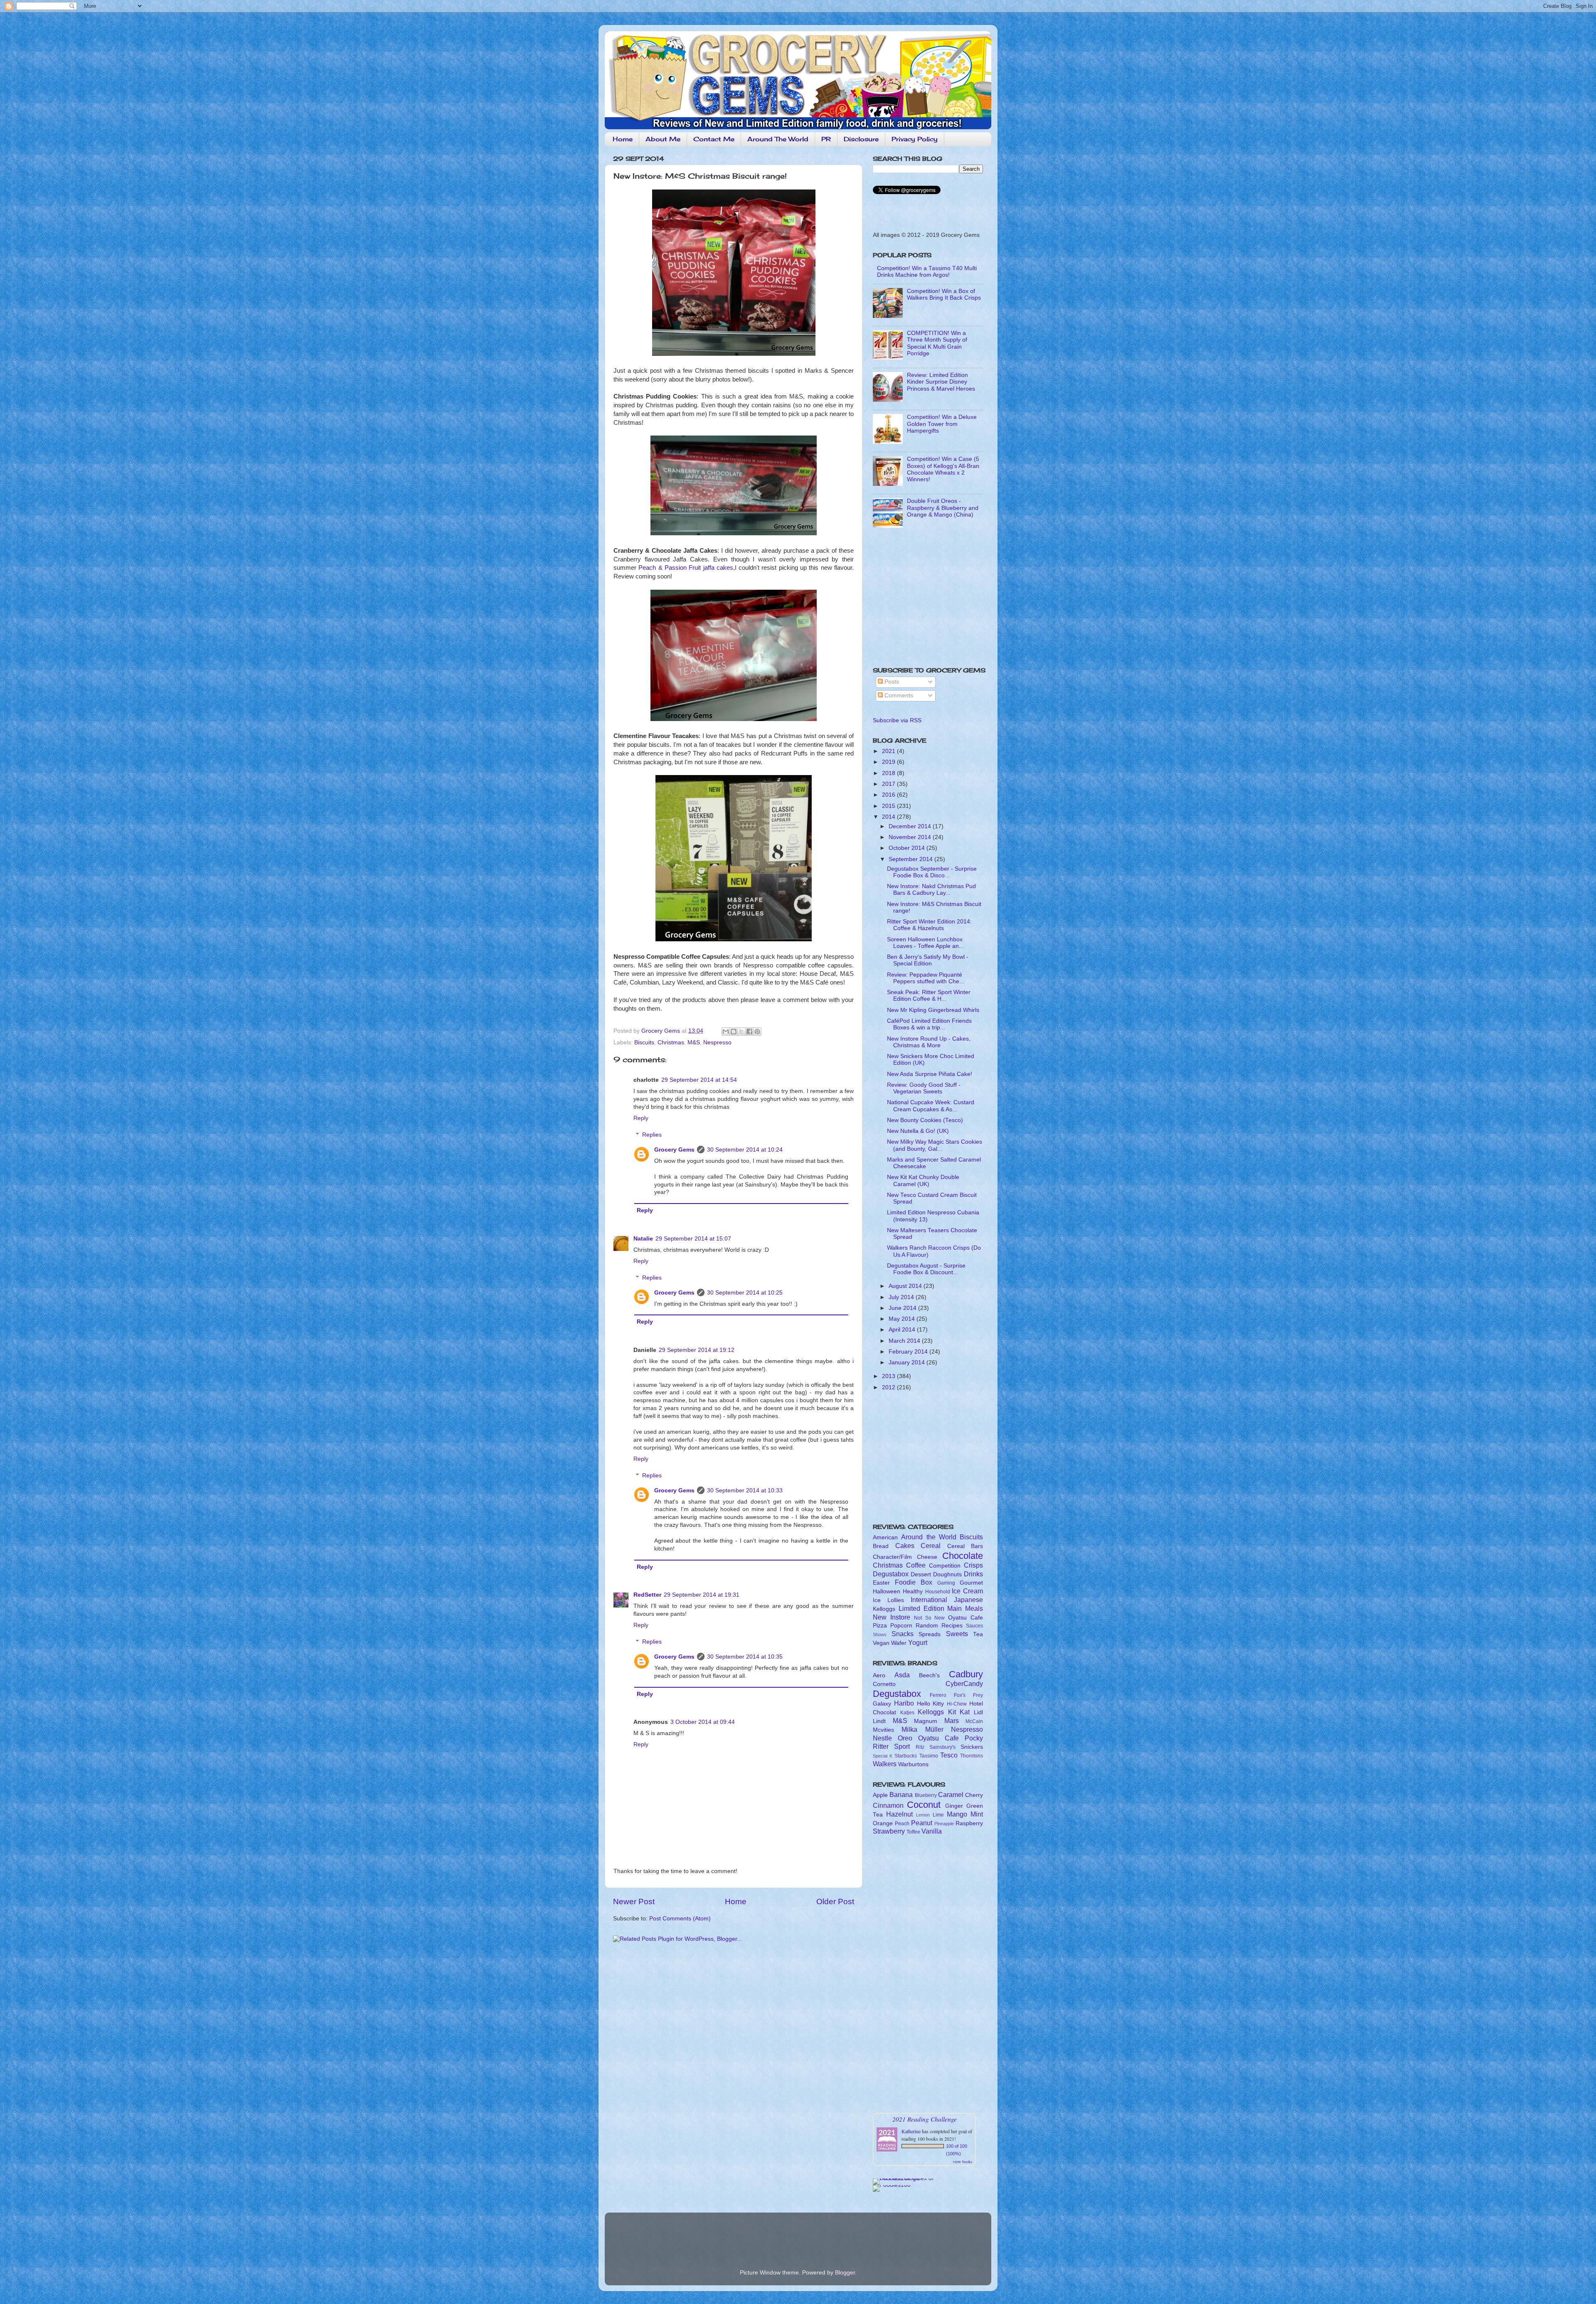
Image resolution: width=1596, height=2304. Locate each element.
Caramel (951, 1794)
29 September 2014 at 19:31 (702, 1595)
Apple (880, 1795)
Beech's (929, 1675)
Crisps (973, 1565)
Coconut (924, 1805)
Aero (879, 1675)
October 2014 (908, 848)
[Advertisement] (925, 600)
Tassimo (929, 1756)
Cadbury (966, 1674)
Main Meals (965, 1608)
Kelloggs (884, 1609)
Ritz (920, 1747)
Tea (978, 1634)
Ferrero (938, 1695)
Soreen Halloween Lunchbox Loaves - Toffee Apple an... (925, 943)
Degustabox (891, 1574)
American (885, 1537)
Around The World (778, 139)
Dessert (921, 1574)
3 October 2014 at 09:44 (703, 1722)
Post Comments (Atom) (680, 1919)
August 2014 (906, 1286)
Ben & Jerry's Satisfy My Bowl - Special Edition (928, 960)
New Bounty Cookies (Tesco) (925, 1120)
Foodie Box (914, 1582)
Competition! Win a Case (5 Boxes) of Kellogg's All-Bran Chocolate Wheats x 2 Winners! (943, 469)
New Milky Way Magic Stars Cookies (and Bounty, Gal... (935, 1145)
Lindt (879, 1721)
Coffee (916, 1565)
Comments (898, 695)
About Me (663, 139)
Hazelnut (899, 1814)
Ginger (954, 1806)
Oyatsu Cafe (965, 1618)
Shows (880, 1634)
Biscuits (644, 1042)
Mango (957, 1814)
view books (963, 2161)
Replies (652, 1135)
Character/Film (892, 1557)
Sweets (957, 1634)
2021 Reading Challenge (925, 2119)
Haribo (904, 1703)
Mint (977, 1814)
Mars (952, 1721)
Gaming (946, 1583)
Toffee (913, 1832)
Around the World (929, 1537)
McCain (974, 1721)
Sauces (974, 1626)
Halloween (887, 1591)
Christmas (671, 1042)
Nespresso (717, 1042)
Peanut (922, 1823)
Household (938, 1592)
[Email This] (726, 1031)
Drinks (973, 1574)
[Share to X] (741, 1031)
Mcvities (883, 1730)
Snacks (903, 1634)
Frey (978, 1695)
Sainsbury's (942, 1747)
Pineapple (944, 1824)
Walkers (885, 1764)
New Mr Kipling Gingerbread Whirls (933, 1010)
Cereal (931, 1546)
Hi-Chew (957, 1704)
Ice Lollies (888, 1600)
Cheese (927, 1557)
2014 (889, 817)
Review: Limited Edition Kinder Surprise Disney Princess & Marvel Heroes (941, 382)
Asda (902, 1675)
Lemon (923, 1815)
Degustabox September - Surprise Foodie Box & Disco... (932, 872)
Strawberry (889, 1831)
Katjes (907, 1713)
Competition (945, 1566)
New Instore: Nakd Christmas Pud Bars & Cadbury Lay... (931, 890)
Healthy (913, 1591)
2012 (889, 1387)
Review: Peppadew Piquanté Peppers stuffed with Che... (926, 978)
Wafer (899, 1643)
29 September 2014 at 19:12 (697, 1350)
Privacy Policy (915, 139)
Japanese (968, 1600)
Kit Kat (959, 1712)
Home (623, 139)
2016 (889, 795)
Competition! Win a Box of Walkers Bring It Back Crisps (944, 294)
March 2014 (905, 1341)
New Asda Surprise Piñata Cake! (930, 1074)
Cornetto (884, 1684)
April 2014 (903, 1330)
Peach (902, 1824)
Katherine (911, 2131)
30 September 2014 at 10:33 (745, 1490)
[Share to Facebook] (749, 1031)
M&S (694, 1042)
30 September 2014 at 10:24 (745, 1150)
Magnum (926, 1721)
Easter (881, 1583)
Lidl (978, 1712)
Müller (934, 1729)
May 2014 (903, 1319)
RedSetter (647, 1595)
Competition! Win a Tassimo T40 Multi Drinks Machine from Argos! (927, 272)
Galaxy (882, 1704)
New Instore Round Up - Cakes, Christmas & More (929, 1042)
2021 (889, 751)
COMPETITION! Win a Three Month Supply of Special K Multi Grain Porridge (937, 343)
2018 (889, 773)
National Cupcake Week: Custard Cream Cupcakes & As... (931, 1106)
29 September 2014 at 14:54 (699, 1080)
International (929, 1600)
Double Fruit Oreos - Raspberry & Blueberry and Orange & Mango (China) (943, 508)
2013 (889, 1376)
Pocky (974, 1738)
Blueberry (926, 1795)
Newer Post (634, 1902)
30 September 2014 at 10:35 (745, 1657)
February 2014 (909, 1352)
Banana (901, 1794)
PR (826, 139)
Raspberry (969, 1823)
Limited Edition (921, 1608)
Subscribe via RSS (897, 720)
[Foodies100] (892, 2185)
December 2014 (911, 826)
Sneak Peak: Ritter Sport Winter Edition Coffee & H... (929, 996)
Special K (883, 1756)
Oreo (905, 1738)
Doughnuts (947, 1574)
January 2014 (908, 1362)
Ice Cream (967, 1591)
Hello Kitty (931, 1704)
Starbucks (906, 1756)
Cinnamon (888, 1805)
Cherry (974, 1795)
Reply (641, 1118)
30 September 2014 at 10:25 (745, 1293)
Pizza (880, 1626)
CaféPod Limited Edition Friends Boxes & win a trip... (929, 1024)
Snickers (972, 1747)
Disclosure (861, 139)
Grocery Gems (674, 1150)
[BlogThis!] (734, 1031)
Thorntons (972, 1756)
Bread (881, 1546)
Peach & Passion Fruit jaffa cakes (686, 568)
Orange (883, 1823)
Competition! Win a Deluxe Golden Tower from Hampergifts (942, 424)
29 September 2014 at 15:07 (693, 1239)
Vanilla (932, 1831)
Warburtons (913, 1764)
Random (927, 1626)
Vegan (881, 1643)
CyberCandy (964, 1684)
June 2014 (903, 1308)
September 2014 (911, 859)
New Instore (892, 1617)
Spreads (930, 1634)
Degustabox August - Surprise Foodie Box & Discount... (926, 1269)
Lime (938, 1815)
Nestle (882, 1738)
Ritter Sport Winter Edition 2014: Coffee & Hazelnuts (929, 925)
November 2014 (911, 837)
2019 (889, 762)
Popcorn (901, 1626)
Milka (909, 1729)
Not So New (930, 1618)
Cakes (905, 1546)
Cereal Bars (965, 1546)
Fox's (960, 1695)
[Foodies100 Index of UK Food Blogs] (907, 2178)
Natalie (643, 1239)
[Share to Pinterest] (757, 1031)
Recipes (952, 1626)
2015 (889, 806)
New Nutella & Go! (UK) (918, 1131)
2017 (889, 784)
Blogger (845, 2273)
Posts (891, 682)
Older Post (835, 1902)
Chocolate (963, 1556)
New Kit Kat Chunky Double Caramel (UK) (923, 1180)
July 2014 (902, 1297)
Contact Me (714, 139)
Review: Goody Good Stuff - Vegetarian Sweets (924, 1088)
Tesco (949, 1755)
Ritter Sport (891, 1746)
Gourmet (971, 1583)
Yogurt (918, 1642)
